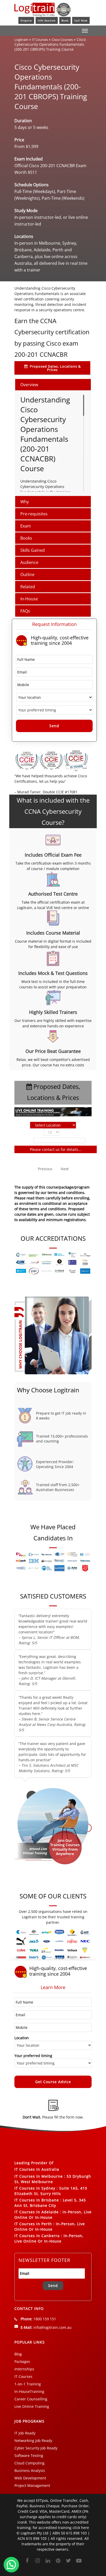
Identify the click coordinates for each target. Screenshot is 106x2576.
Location (22, 2038)
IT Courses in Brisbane (37, 2200)
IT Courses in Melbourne (39, 2176)
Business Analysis (30, 2470)
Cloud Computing (29, 2463)
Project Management (32, 2485)
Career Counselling (31, 2399)
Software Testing (29, 2455)
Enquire (26, 20)
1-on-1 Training (28, 2384)
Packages (22, 2361)
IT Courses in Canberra (37, 2236)
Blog (18, 2354)
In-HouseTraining (29, 2391)
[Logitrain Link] (43, 14)
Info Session (47, 20)
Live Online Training (32, 2406)
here (85, 2528)
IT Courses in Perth (33, 2224)
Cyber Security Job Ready (36, 2448)
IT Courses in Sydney (35, 2188)
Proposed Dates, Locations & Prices (55, 368)
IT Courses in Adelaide (37, 2212)
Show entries (53, 1132)
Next (65, 1169)
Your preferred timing (33, 2056)
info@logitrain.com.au (52, 2327)
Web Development (30, 2478)
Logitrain (21, 40)
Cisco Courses (62, 40)
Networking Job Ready (33, 2441)
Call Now (81, 20)
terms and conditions (48, 1209)
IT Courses (40, 40)
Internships (24, 2369)
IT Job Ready (25, 2433)
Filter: (26, 1140)
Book (65, 20)
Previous (45, 1169)
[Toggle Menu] (85, 31)
